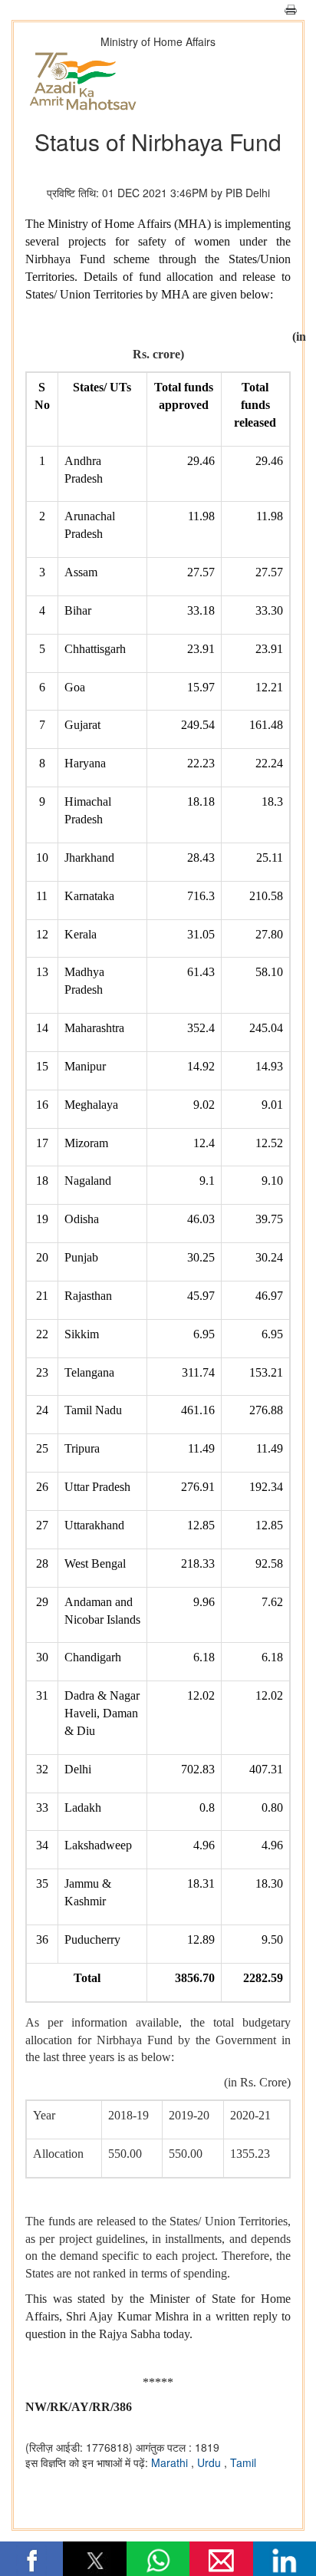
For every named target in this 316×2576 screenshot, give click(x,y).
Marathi (171, 2462)
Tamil (243, 2462)
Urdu (211, 2462)
